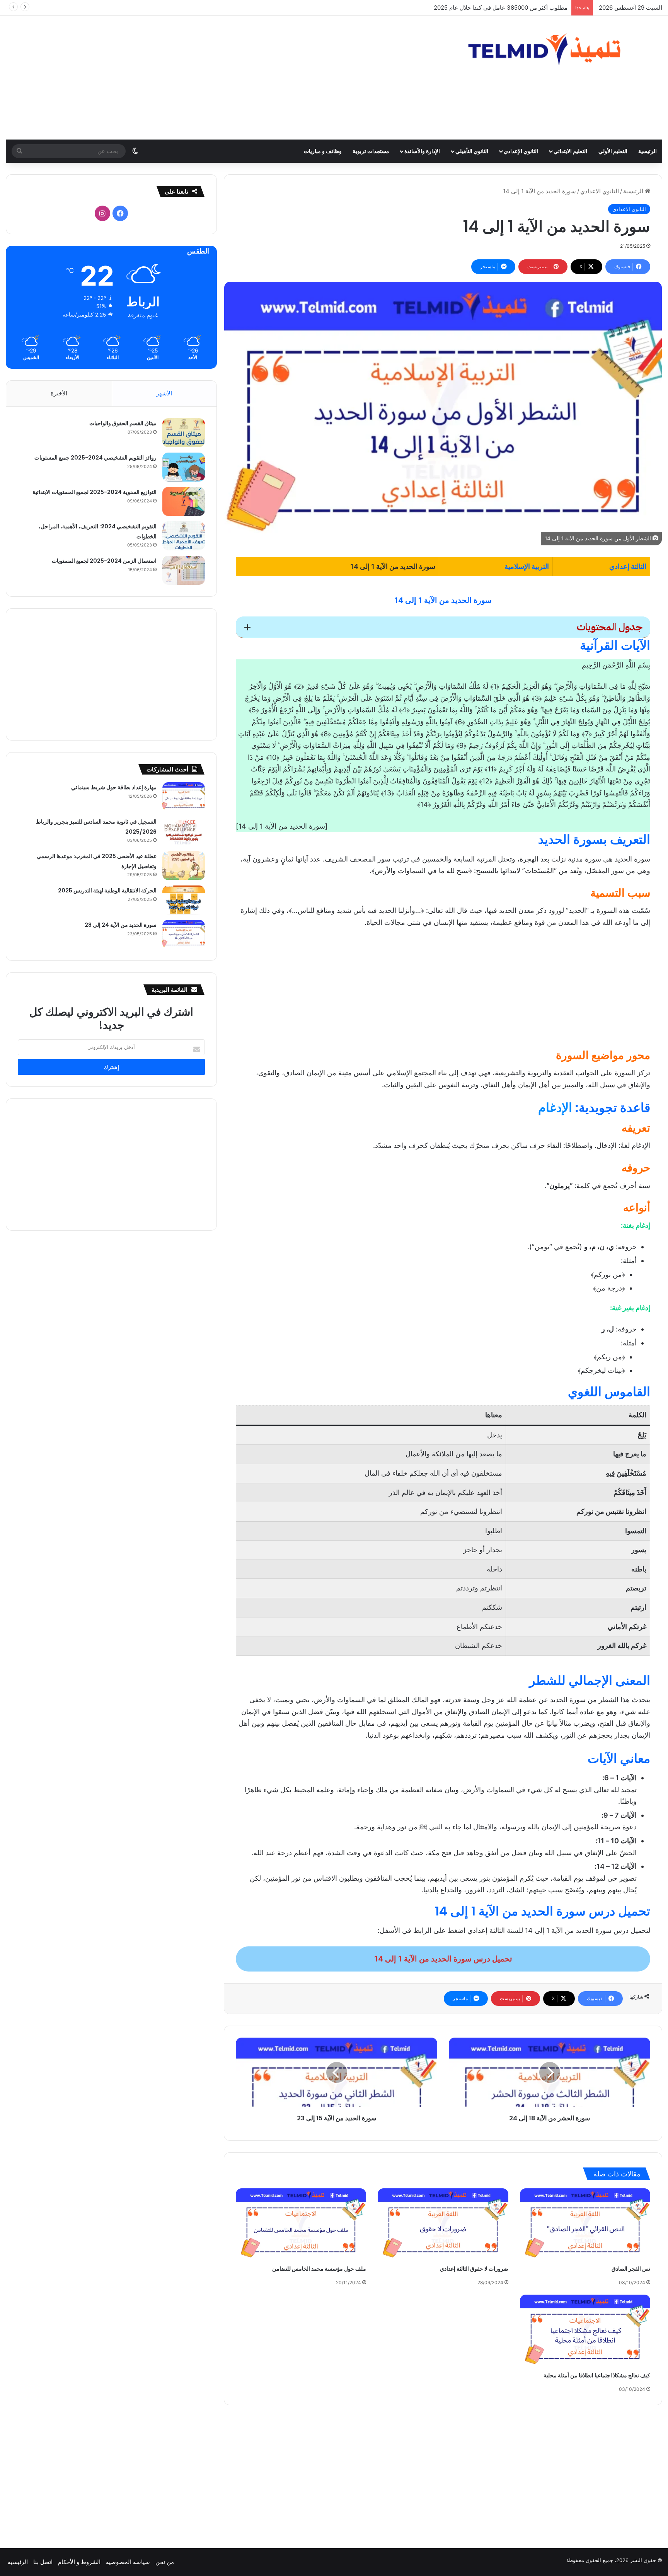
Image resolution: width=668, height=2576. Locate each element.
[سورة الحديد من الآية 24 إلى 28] (184, 934)
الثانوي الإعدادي (521, 151)
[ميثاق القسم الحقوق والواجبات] (184, 433)
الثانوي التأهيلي (472, 151)
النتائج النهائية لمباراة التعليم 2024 (525, 8)
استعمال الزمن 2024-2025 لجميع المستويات (104, 561)
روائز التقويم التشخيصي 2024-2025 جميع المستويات (95, 458)
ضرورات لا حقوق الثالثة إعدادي (474, 2269)
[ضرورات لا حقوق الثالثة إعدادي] (443, 2225)
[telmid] (557, 49)
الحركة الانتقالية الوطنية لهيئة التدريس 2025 (107, 890)
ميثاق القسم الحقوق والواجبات (123, 423)
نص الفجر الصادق (631, 2269)
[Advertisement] (223, 78)
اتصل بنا (43, 2562)
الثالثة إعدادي (628, 566)
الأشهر (164, 393)
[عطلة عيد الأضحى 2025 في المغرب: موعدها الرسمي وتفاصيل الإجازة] (184, 866)
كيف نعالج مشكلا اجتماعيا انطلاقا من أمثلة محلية (597, 2375)
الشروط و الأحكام (79, 2562)
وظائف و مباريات (323, 151)
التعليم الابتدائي (570, 151)
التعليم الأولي (613, 151)
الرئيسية (648, 151)
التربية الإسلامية (527, 566)
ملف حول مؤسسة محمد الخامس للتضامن (319, 2269)
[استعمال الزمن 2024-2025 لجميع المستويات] (184, 570)
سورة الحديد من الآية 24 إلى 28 (121, 925)
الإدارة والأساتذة (422, 151)
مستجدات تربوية (371, 151)
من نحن (165, 2562)
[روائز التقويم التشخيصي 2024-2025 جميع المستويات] (184, 467)
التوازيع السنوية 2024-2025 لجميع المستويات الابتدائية (95, 492)
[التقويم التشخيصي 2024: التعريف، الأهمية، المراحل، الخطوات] (184, 536)
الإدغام (555, 1108)
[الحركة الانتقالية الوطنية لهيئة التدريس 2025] (184, 900)
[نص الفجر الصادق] (585, 2225)
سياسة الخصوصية (128, 2562)
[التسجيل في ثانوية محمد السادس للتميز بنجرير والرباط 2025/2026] (184, 831)
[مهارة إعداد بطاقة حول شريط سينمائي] (184, 797)
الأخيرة (59, 393)
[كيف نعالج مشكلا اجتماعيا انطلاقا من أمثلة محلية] (585, 2331)
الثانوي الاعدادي (600, 191)
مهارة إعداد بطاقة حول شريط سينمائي (114, 787)
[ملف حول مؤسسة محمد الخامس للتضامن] (301, 2225)
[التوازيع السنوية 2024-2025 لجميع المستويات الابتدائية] (184, 501)
